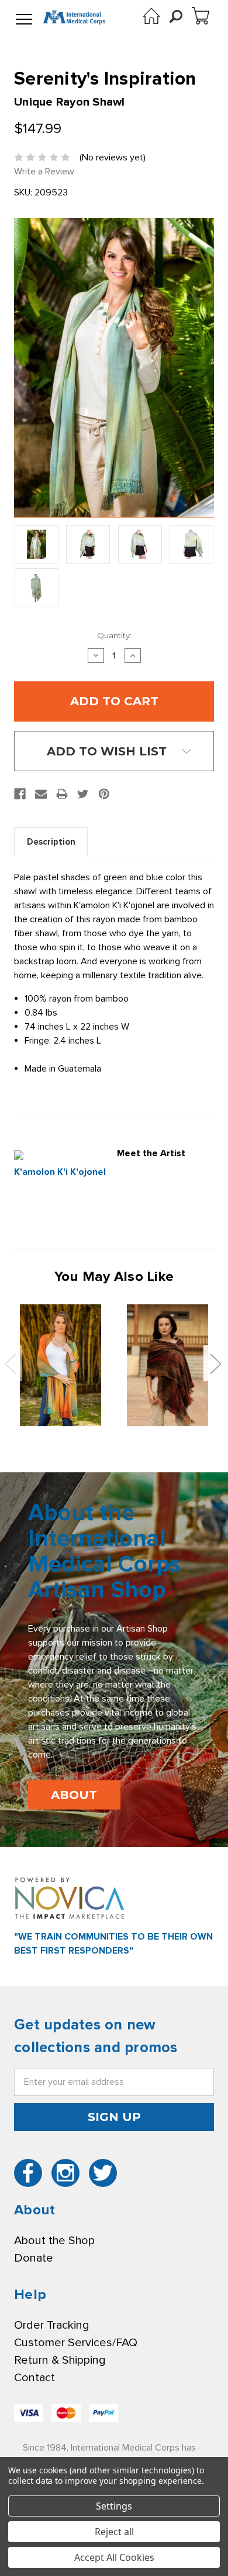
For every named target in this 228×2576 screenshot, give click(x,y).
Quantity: (114, 635)
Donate (34, 2258)
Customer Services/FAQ (76, 2343)
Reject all (114, 2532)
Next (215, 1364)
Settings (114, 2506)
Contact (34, 2378)
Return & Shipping (60, 2360)
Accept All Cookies (114, 2557)
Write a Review (44, 171)
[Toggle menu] (24, 20)
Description (51, 842)
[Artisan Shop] (151, 16)
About (74, 1795)
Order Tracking (51, 2325)
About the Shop (54, 2241)
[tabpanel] (61, 1366)
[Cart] (201, 16)
